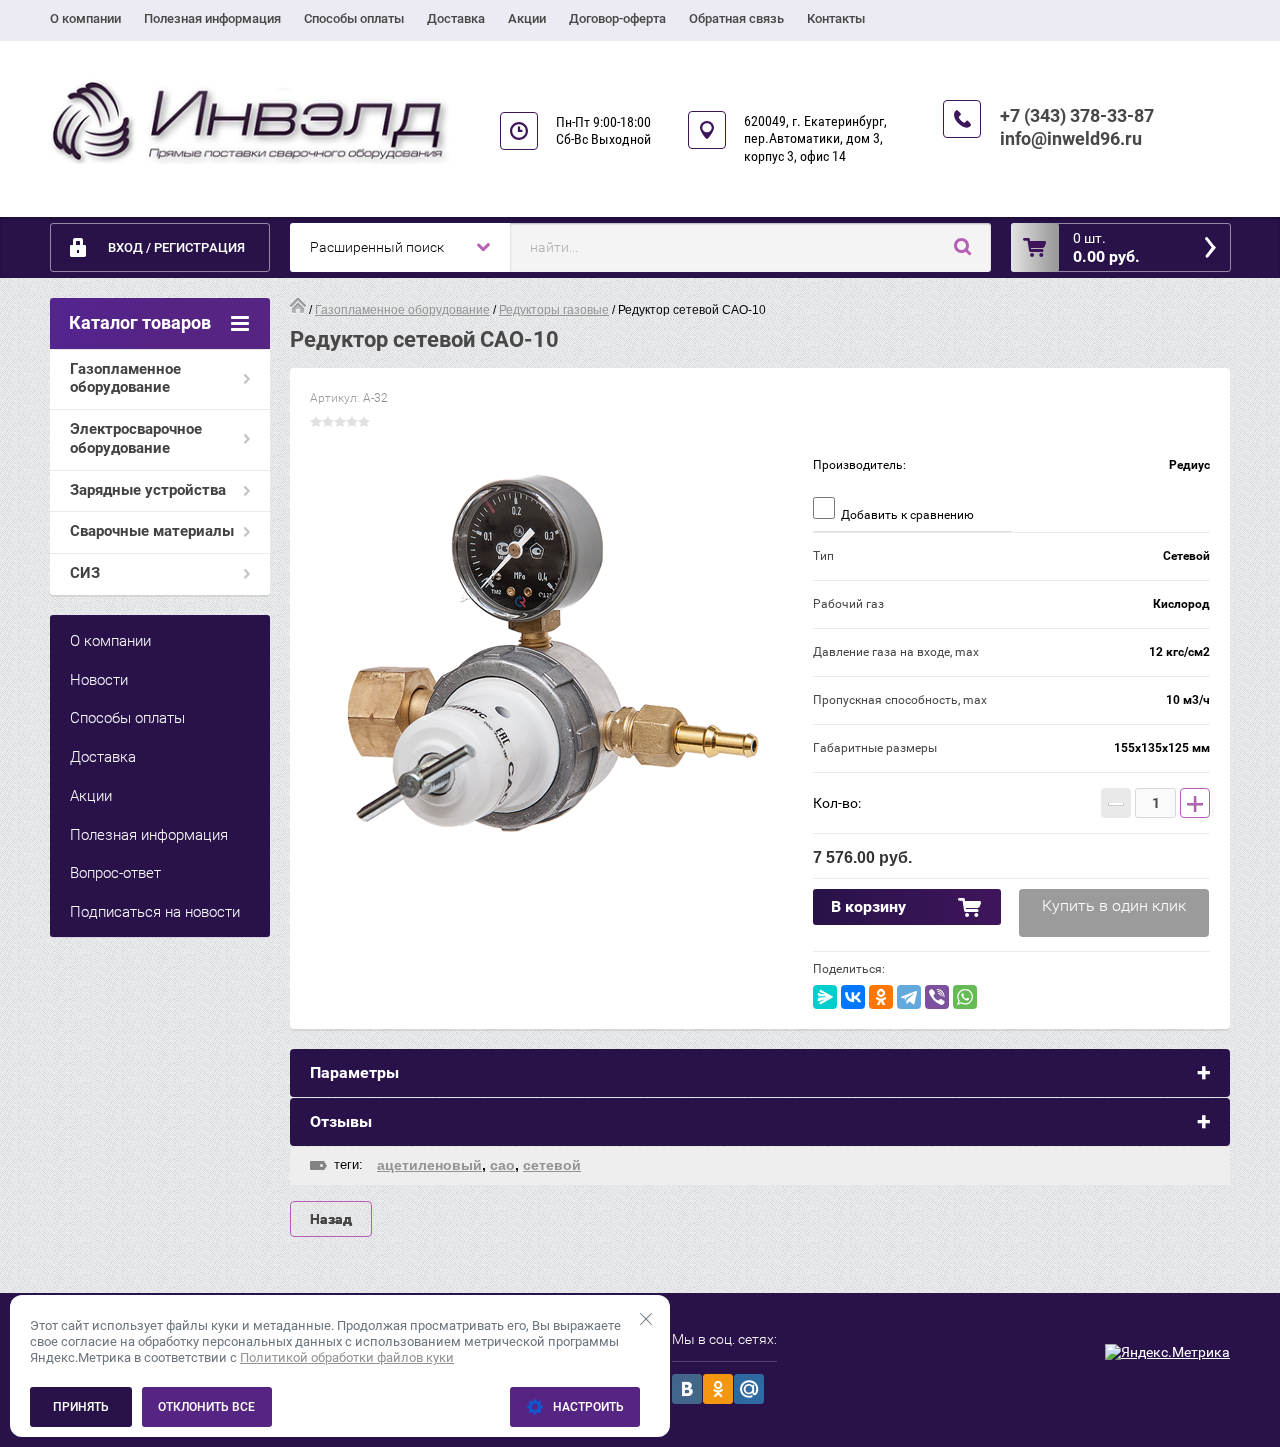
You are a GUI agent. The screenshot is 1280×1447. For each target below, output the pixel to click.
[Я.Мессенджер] (825, 997)
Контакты (836, 18)
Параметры (354, 1072)
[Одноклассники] (881, 997)
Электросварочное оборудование (136, 438)
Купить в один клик (1114, 905)
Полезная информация (212, 18)
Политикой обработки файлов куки (347, 1357)
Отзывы (341, 1121)
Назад (331, 1219)
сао (502, 1165)
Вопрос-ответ (115, 873)
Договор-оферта (617, 18)
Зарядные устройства (148, 490)
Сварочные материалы (152, 531)
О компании (85, 18)
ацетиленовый (429, 1165)
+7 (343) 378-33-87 (1077, 115)
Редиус (1189, 465)
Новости (99, 680)
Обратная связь (736, 18)
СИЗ (85, 573)
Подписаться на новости (155, 912)
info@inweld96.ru (1071, 138)
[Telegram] (909, 997)
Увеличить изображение (551, 667)
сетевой (552, 1165)
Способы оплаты (354, 18)
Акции (527, 18)
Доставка (456, 18)
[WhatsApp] (965, 997)
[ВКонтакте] (853, 997)
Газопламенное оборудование (125, 378)
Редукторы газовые (554, 310)
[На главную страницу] (250, 122)
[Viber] (937, 997)
